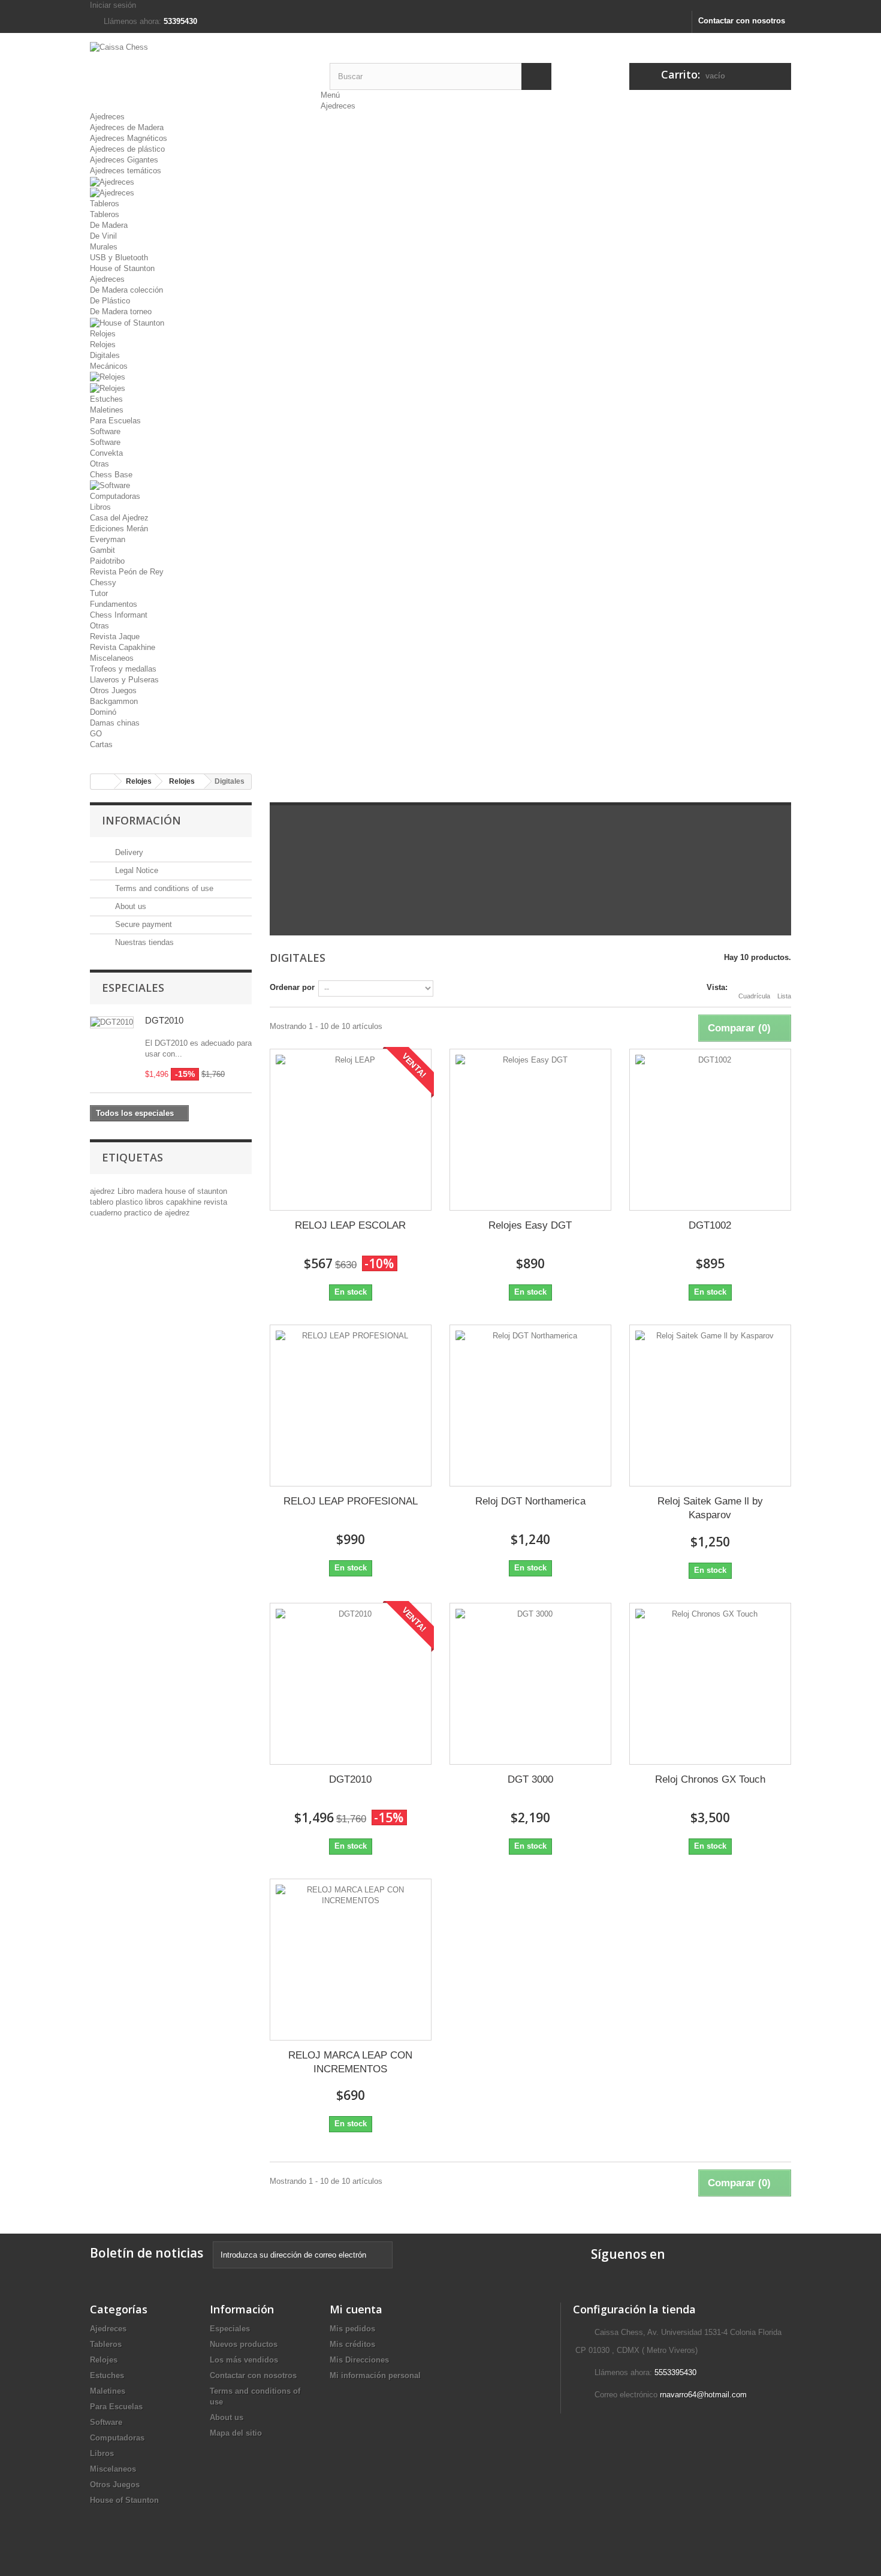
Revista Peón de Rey (127, 572)
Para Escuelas (115, 421)
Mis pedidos (352, 2329)
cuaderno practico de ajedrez (140, 1213)
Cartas (101, 744)
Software (105, 431)
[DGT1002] (710, 1130)
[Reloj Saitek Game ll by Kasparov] (710, 1406)
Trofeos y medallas (123, 669)
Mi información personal (375, 2375)
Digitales (105, 355)
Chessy (103, 583)
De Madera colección (126, 290)
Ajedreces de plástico (127, 149)
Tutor (99, 593)
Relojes (103, 334)
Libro (127, 1191)
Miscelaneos (112, 658)
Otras (99, 464)
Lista (784, 996)
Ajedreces (338, 106)
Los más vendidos (244, 2360)
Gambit (102, 550)
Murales (104, 247)
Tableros (105, 204)
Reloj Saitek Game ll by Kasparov (710, 1508)
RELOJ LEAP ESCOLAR (350, 1225)
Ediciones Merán (119, 529)
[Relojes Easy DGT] (530, 1130)
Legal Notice (135, 870)
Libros (100, 507)
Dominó (103, 712)
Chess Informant (119, 615)
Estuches (106, 399)
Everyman (108, 539)
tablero (103, 1202)
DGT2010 (164, 1020)
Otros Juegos (113, 690)
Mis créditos (352, 2344)
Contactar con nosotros (742, 21)
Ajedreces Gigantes (124, 160)
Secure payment (142, 924)
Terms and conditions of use (163, 888)
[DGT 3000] (530, 1684)
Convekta (106, 453)
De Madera (109, 225)
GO (96, 734)
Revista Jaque (115, 637)
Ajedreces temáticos (126, 171)
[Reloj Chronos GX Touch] (710, 1684)
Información (141, 820)
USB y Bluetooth (119, 258)
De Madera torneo (121, 312)
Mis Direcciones (359, 2360)
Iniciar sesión (113, 5)
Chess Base (111, 475)
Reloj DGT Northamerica (530, 1501)
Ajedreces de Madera (127, 127)
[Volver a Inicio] (102, 782)
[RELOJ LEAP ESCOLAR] (351, 1130)
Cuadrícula (754, 996)
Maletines (107, 410)
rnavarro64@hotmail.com (703, 2395)
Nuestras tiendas (143, 942)
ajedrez (104, 1191)
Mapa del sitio (236, 2433)
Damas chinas (115, 723)
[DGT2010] (351, 1684)
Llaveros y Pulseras (124, 680)
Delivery (128, 852)
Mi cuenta (356, 2309)
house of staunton (196, 1191)
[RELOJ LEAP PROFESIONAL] (351, 1406)
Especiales (133, 988)
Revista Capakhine (123, 647)
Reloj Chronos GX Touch (710, 1779)
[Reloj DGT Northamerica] (530, 1406)
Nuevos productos (244, 2344)
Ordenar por (292, 987)
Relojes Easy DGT (530, 1225)
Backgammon (114, 701)
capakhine (185, 1202)
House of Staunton (122, 268)
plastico (130, 1202)
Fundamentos (114, 604)
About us (129, 906)
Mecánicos (109, 366)
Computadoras (115, 496)
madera (151, 1191)
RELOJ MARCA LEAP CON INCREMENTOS (350, 2062)
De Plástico (110, 301)
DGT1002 (710, 1225)
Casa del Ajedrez (119, 518)
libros (156, 1202)
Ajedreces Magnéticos (129, 138)
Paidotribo (107, 561)
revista (215, 1202)
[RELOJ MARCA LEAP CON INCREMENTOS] (351, 1960)
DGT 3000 (530, 1779)
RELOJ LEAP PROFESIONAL (351, 1501)
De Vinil (103, 236)
